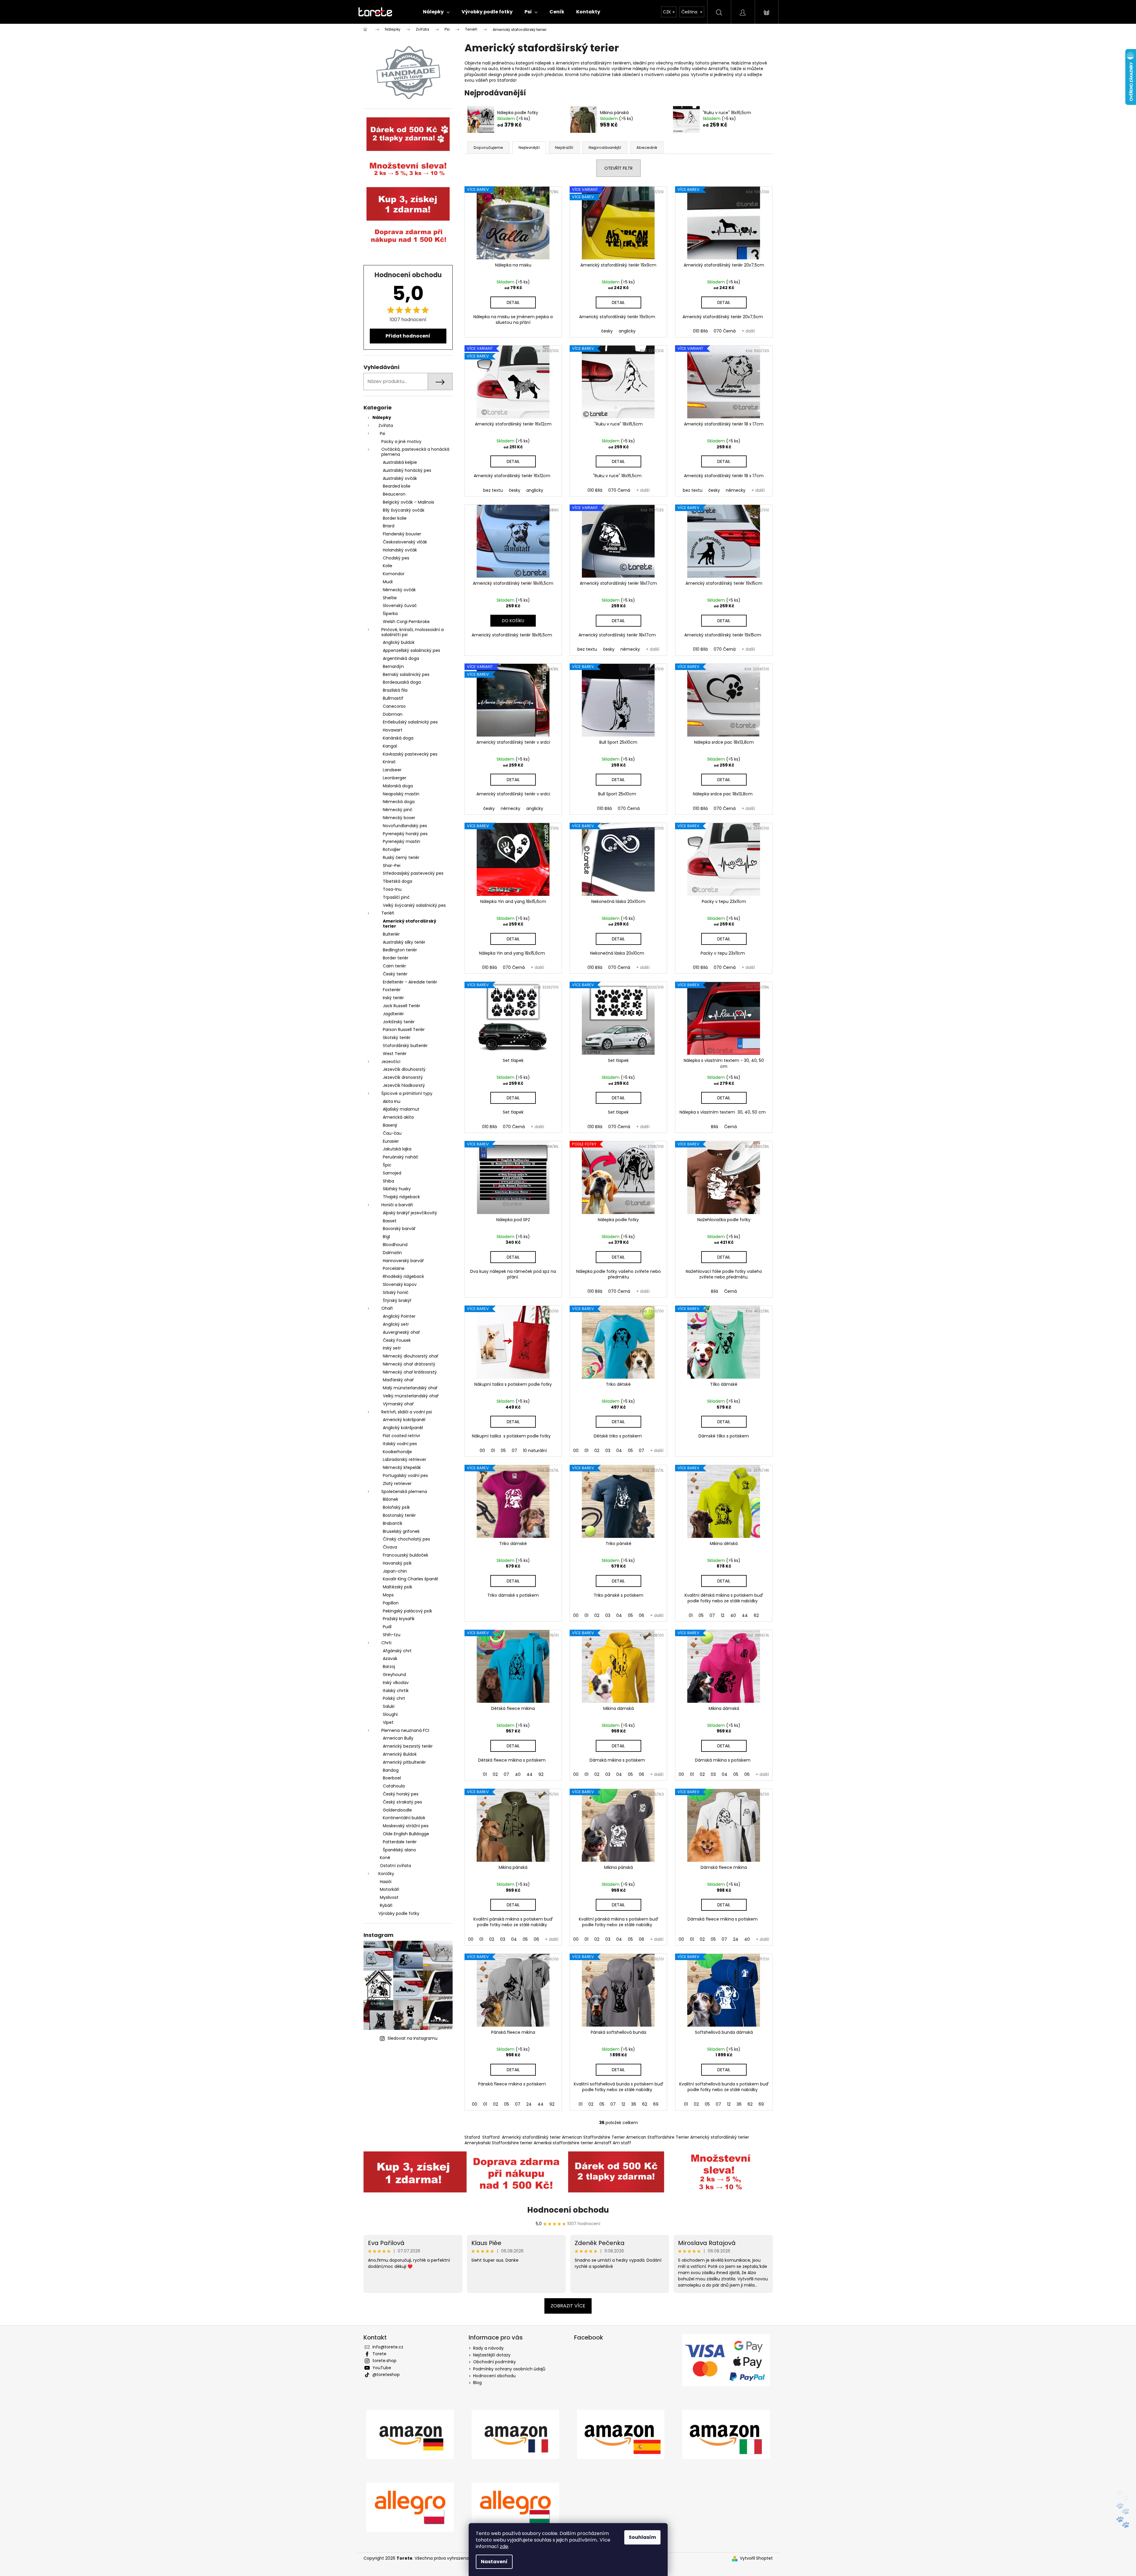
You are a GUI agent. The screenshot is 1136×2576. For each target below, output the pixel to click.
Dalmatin (392, 1253)
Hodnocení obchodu (568, 2210)
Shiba (388, 1181)
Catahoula (394, 1786)
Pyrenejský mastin (402, 841)
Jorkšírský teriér (399, 1022)
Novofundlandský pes (405, 826)
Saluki (389, 1706)
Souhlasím (642, 2537)
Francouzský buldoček (406, 1555)
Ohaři (387, 1308)
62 (756, 1615)
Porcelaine (394, 1268)
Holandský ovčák (400, 550)
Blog (477, 2383)
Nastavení (494, 2562)
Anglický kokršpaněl (403, 1428)
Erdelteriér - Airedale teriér (410, 982)
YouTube (382, 2368)
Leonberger (395, 778)
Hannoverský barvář (403, 1261)
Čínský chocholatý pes (406, 1539)
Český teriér (395, 974)
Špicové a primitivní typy (407, 1093)
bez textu (493, 490)
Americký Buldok (400, 1754)
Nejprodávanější (605, 148)
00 (482, 1451)
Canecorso (394, 706)
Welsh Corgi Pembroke (406, 622)
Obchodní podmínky (494, 2362)
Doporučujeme (488, 148)
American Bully (398, 1738)
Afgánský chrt (397, 1651)
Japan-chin (395, 1571)
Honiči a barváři (397, 1205)
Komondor (394, 574)
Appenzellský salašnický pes (411, 650)
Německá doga (399, 802)
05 (503, 1451)
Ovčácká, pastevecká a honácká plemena (415, 452)
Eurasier (391, 1141)
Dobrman (393, 714)
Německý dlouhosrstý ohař (411, 1356)
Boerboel (392, 1778)
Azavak (390, 1659)
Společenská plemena (404, 1492)
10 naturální (535, 1451)
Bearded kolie (397, 486)
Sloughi (390, 1714)
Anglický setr (396, 1324)
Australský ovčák (400, 478)
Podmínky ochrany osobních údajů (509, 2369)
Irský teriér (393, 998)
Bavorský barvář (399, 1229)
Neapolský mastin (401, 794)
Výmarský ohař (398, 1404)
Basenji (390, 1125)
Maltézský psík (398, 1587)
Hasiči (386, 1882)
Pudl (387, 1627)
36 (634, 2104)
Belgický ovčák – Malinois (409, 502)
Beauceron (394, 494)
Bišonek (391, 1499)
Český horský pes (401, 1794)
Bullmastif (393, 698)
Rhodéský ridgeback (403, 1276)
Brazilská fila (395, 690)
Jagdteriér (393, 1014)
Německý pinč (398, 810)
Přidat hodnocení (408, 336)
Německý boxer (399, 818)
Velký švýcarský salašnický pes (414, 905)
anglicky (627, 331)
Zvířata (386, 425)
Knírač (389, 762)
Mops (388, 1595)
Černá (730, 1127)
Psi (383, 433)
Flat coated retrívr (402, 1436)
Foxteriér (392, 990)
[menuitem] (436, 12)
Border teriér (396, 958)
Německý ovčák (399, 590)
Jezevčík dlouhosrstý (404, 1069)
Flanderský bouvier (402, 534)
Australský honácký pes (407, 470)
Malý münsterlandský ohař (410, 1388)
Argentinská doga (401, 658)
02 (597, 1451)
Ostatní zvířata (395, 1866)
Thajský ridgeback (401, 1197)
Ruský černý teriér (401, 857)
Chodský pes (396, 558)
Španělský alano (399, 1850)
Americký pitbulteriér (404, 1762)
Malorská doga (398, 786)
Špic (387, 1165)
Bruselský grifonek (401, 1531)
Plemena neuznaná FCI (405, 1730)
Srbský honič (396, 1292)
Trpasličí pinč (396, 897)
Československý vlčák (405, 542)
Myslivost (389, 1897)
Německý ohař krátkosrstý (410, 1372)
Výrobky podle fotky (399, 1913)
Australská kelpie (400, 462)
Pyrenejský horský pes (405, 834)
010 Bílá (700, 331)
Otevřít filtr (618, 168)
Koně (385, 1858)
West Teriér (395, 1054)
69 (656, 2104)
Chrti (386, 1643)
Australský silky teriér (404, 942)
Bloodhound (395, 1245)
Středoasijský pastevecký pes (413, 873)
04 (619, 1451)
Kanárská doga (398, 738)
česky (607, 331)
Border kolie (395, 518)
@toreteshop (386, 2375)
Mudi (388, 582)
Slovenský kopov (400, 1284)
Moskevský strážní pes (406, 1826)
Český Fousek (397, 1340)
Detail (513, 302)
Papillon (391, 1603)
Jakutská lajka (397, 1149)
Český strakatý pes (402, 1802)
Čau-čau (392, 1133)
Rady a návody (488, 2348)
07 (514, 1451)
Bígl (386, 1237)
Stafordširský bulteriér (405, 1046)
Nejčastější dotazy (492, 2355)
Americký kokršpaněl (404, 1420)
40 (733, 1615)
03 (608, 1451)
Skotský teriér (397, 1038)
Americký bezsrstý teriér (408, 1746)
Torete (379, 2354)
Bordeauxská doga (402, 682)
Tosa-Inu (392, 889)
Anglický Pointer (399, 1316)
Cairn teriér (394, 966)
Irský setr (392, 1348)
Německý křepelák (402, 1467)
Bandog (391, 1770)
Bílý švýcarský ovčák (404, 510)
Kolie (388, 566)
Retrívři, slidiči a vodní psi (407, 1412)
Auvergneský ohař (401, 1332)
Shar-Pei (392, 866)
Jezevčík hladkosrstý (404, 1085)
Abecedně (647, 148)
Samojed (392, 1173)
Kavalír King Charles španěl (410, 1579)
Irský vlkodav (396, 1683)
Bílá (715, 1127)
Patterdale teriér (400, 1842)
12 (723, 1615)
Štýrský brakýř (397, 1300)
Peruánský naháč (400, 1157)
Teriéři (388, 913)
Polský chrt (394, 1698)
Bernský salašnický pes (406, 674)
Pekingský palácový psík (407, 1611)
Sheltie (390, 598)
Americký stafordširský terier (410, 924)
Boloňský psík (396, 1507)
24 (736, 1939)
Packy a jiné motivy (401, 442)
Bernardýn (393, 666)
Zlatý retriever (397, 1484)
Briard (389, 526)
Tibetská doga (398, 881)
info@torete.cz (388, 2347)
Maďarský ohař (398, 1380)
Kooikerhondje (397, 1452)
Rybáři (386, 1905)
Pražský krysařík (399, 1619)
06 (642, 1615)
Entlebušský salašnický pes (410, 722)
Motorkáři (390, 1889)
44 (745, 1615)
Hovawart (393, 730)
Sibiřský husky (397, 1189)
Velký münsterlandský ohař (411, 1396)
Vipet (388, 1722)
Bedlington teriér (400, 950)
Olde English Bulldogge (406, 1834)
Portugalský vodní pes (405, 1475)
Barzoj (389, 1667)
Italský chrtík (396, 1691)
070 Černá (725, 331)
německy (736, 490)
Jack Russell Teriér (402, 1006)
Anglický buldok (399, 642)
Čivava (390, 1547)
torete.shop (384, 2361)
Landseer (392, 770)
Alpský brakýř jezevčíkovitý (410, 1213)
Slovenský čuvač (400, 606)
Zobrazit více (568, 2306)
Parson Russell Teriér (404, 1030)
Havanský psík (397, 1563)
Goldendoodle (397, 1810)
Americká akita (398, 1117)
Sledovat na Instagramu (413, 2038)
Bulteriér (391, 934)
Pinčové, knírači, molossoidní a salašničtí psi (413, 632)
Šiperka (390, 614)
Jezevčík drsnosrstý (403, 1077)
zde (504, 2546)
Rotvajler (392, 849)
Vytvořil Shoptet (756, 2558)
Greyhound (394, 1675)
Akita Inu (392, 1101)
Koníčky (386, 1874)
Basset (390, 1221)
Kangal (390, 746)
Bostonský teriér (399, 1515)
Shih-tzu (392, 1635)
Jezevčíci (391, 1062)
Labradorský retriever (405, 1459)
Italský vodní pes (400, 1444)
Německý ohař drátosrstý (409, 1364)
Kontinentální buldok (404, 1818)
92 (541, 1774)
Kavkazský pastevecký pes (410, 754)
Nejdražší (564, 148)
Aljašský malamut (401, 1109)
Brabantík (393, 1523)
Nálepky (382, 417)
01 (493, 1451)
